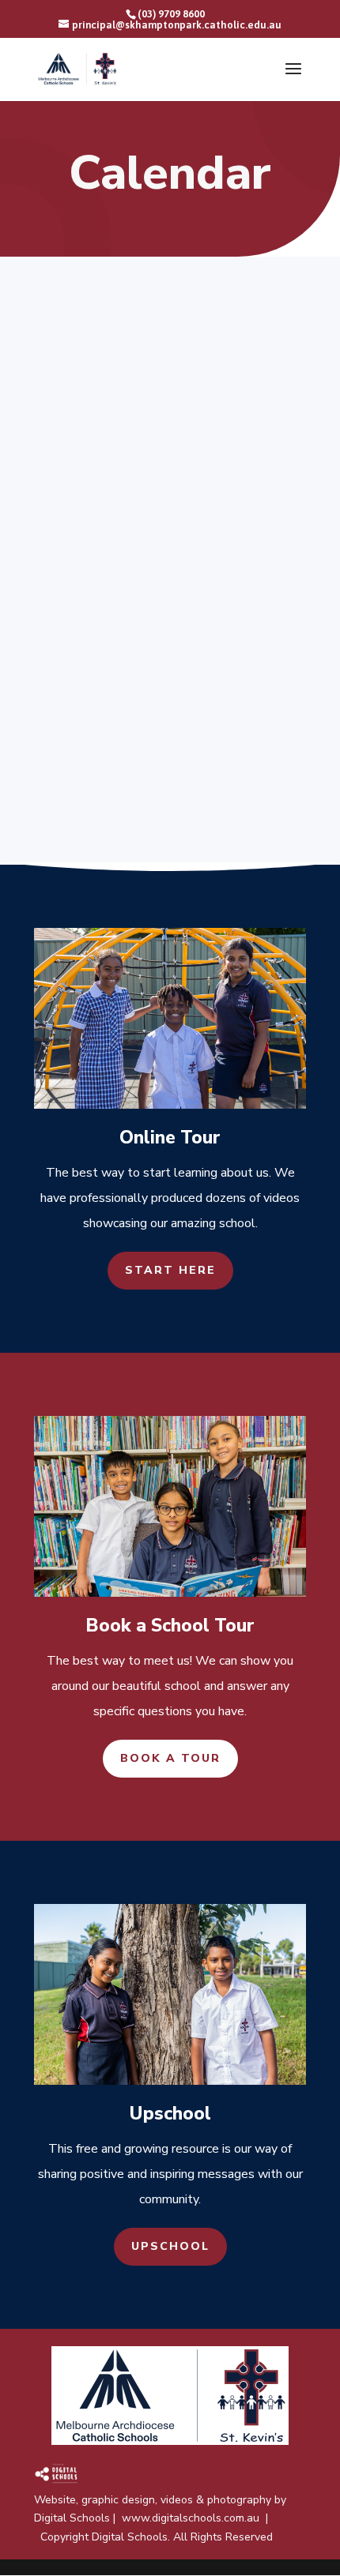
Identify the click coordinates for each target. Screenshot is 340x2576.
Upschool (170, 2246)
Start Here (170, 1270)
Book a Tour (170, 1758)
